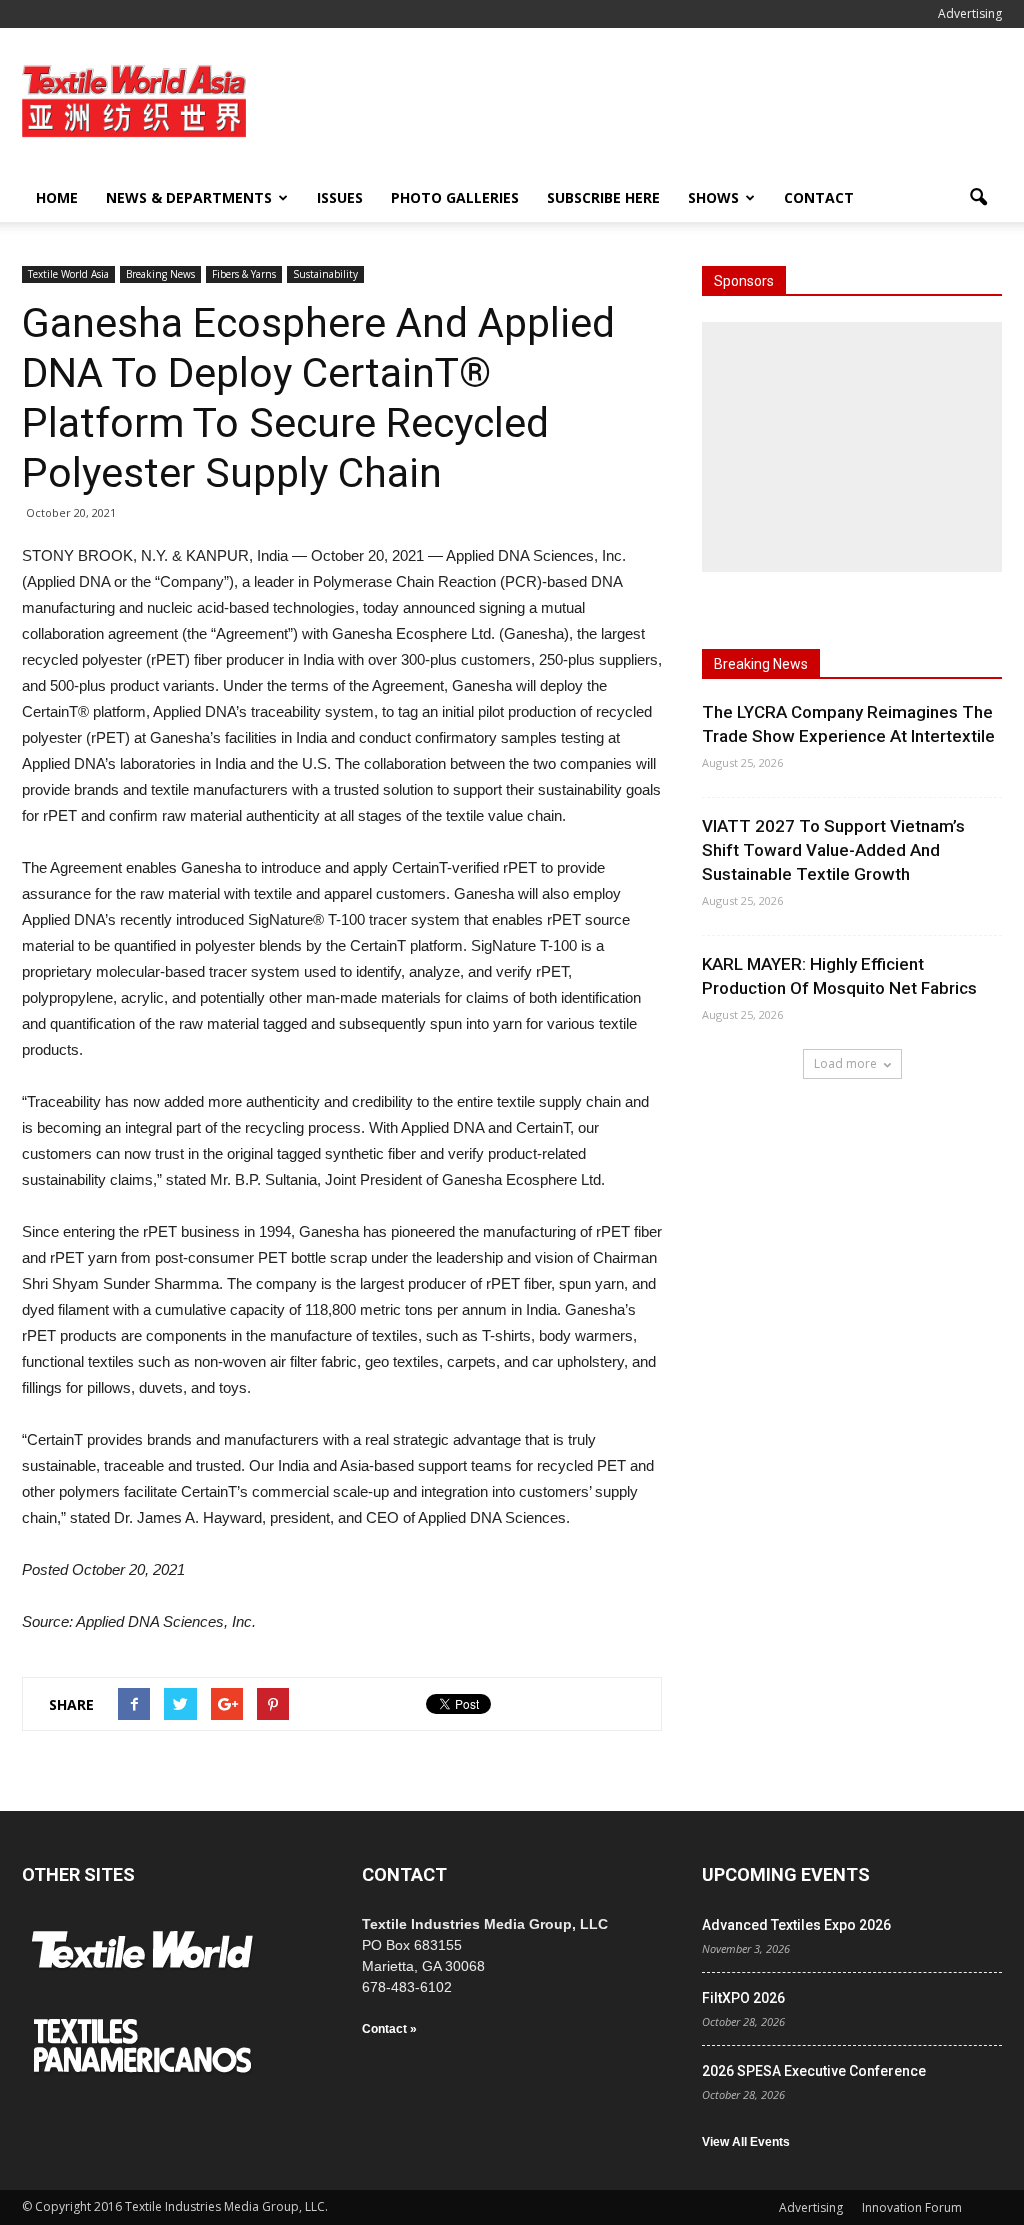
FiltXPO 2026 (743, 1998)
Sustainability (325, 274)
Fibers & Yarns (244, 274)
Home (57, 197)
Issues (340, 197)
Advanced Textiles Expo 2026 (796, 1925)
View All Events (746, 2142)
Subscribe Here (603, 197)
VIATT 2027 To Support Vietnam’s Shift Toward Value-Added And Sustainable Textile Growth (833, 850)
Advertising (970, 13)
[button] (978, 198)
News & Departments (189, 197)
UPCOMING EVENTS (786, 1874)
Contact (819, 197)
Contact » (389, 2029)
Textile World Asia (68, 274)
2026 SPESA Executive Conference (814, 2071)
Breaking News (160, 274)
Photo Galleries (455, 197)
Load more (845, 1063)
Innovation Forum (912, 2207)
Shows (713, 197)
